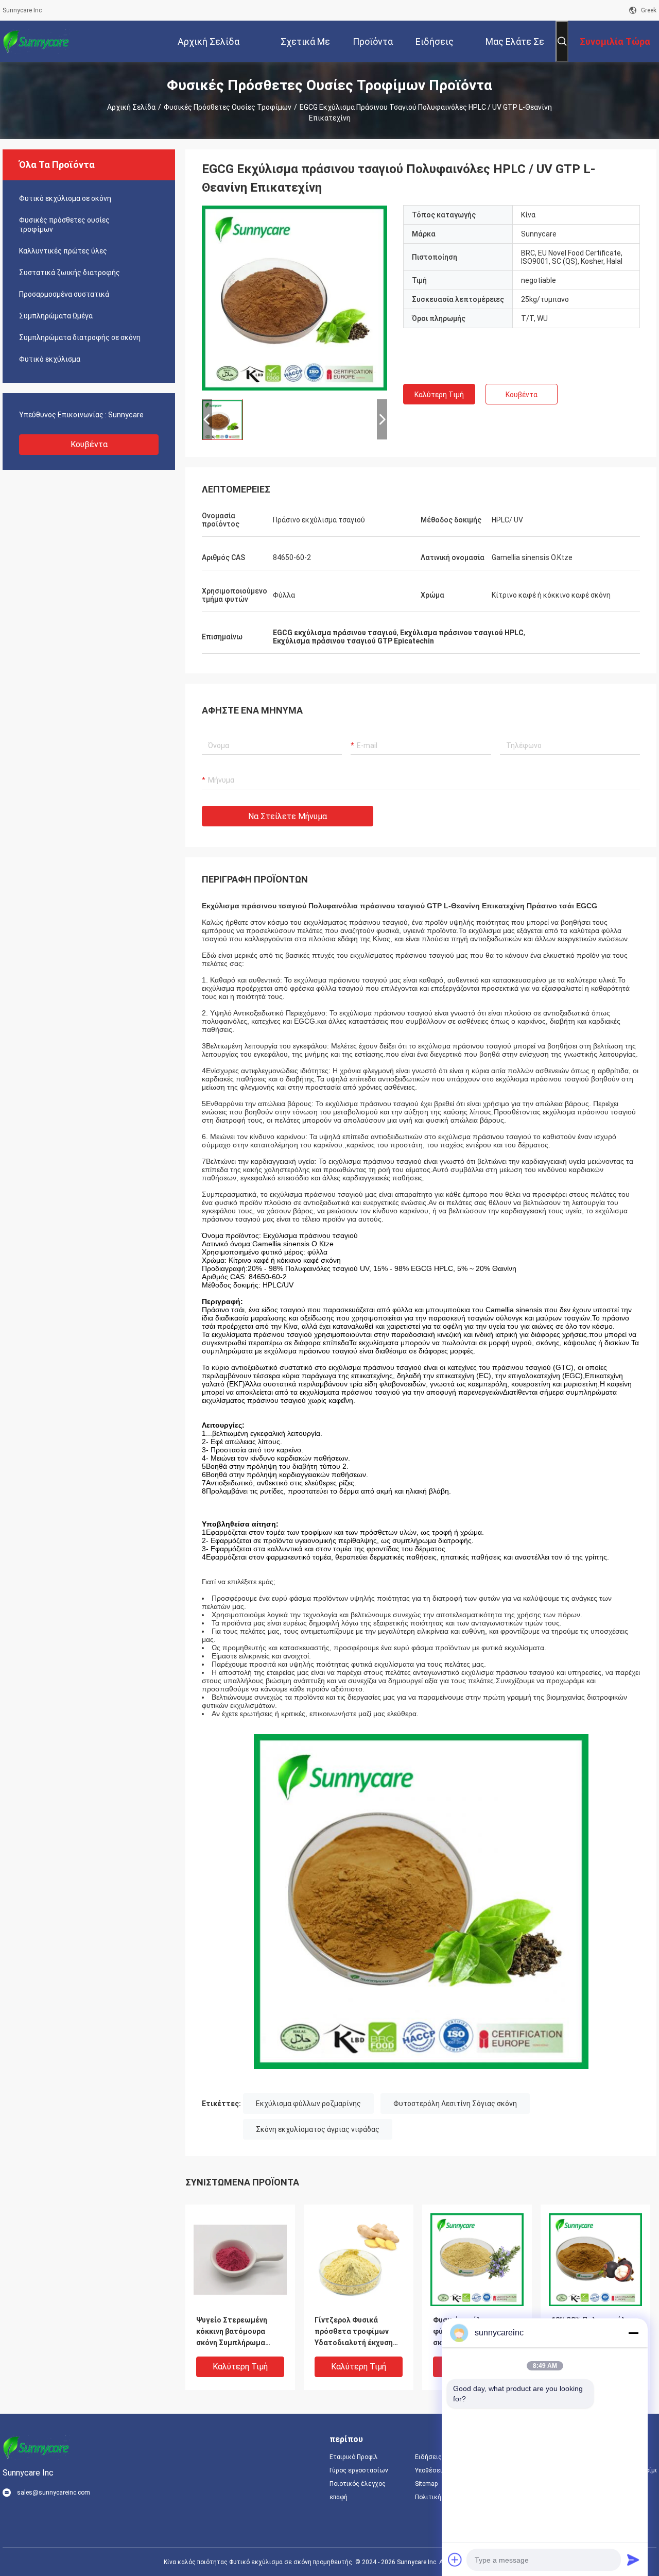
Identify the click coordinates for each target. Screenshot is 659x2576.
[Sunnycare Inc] (36, 41)
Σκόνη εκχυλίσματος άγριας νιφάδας (318, 2129)
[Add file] (455, 2560)
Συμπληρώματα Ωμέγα (56, 316)
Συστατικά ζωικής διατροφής (70, 273)
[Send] (633, 2560)
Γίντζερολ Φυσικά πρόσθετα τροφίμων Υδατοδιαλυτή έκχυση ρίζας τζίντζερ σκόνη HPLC (354, 2332)
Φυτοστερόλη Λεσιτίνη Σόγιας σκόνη (455, 2104)
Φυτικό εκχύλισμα (50, 359)
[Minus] (633, 2333)
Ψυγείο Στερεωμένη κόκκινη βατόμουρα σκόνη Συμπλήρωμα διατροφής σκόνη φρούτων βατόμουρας (236, 2332)
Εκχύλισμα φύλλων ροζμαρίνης (308, 2104)
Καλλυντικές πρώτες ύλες (63, 251)
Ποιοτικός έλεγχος (358, 2484)
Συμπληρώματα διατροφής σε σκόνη (80, 337)
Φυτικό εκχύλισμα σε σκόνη (65, 198)
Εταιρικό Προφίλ (354, 2457)
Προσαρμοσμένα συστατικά (64, 294)
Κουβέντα (89, 444)
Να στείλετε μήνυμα (288, 816)
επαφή (339, 2497)
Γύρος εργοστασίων (359, 2470)
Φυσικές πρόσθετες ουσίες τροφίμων (228, 107)
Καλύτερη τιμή (439, 395)
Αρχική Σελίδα (131, 107)
